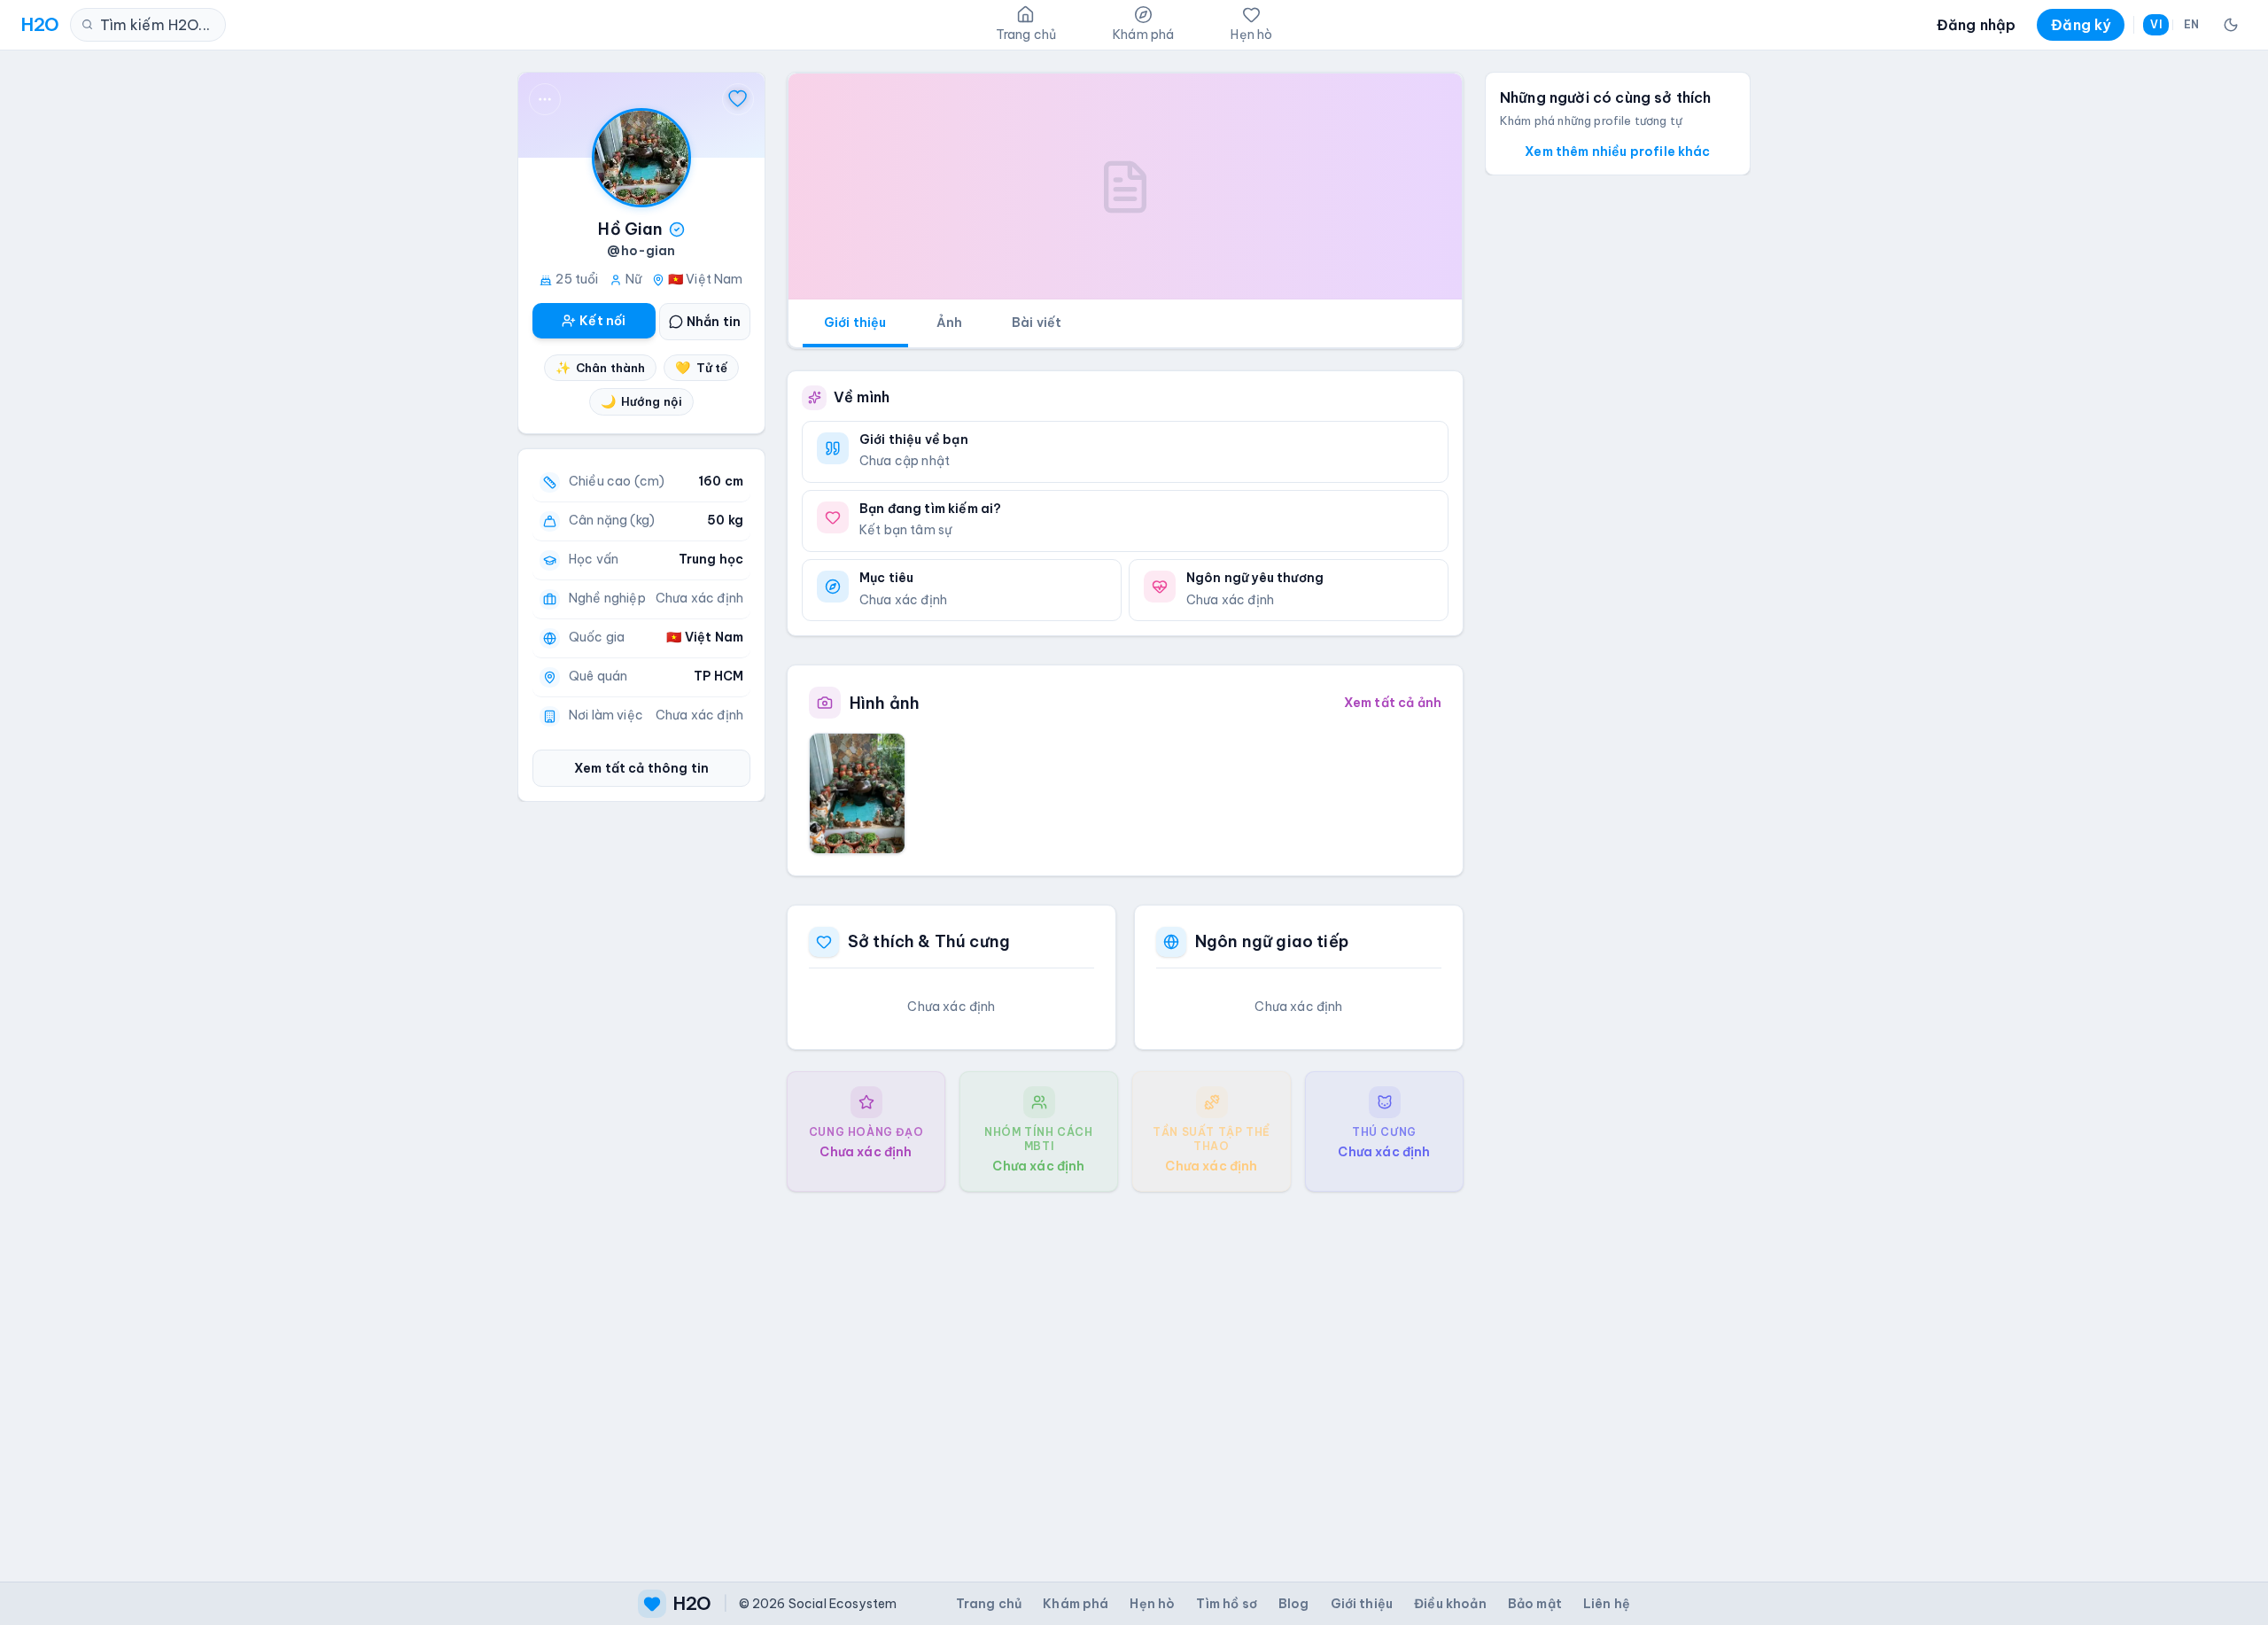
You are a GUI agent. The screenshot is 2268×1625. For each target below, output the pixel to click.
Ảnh (949, 323)
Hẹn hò (1152, 1604)
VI (2155, 24)
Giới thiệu (855, 323)
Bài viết (1037, 323)
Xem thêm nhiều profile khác (1617, 152)
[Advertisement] (1125, 1372)
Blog (1294, 1604)
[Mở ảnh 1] (857, 793)
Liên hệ (1607, 1604)
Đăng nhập (1976, 25)
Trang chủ (989, 1604)
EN (2191, 24)
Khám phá (1076, 1604)
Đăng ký (2081, 25)
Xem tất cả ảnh (1393, 703)
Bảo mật (1535, 1604)
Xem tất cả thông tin (641, 768)
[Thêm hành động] (545, 99)
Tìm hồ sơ (1226, 1604)
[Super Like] (738, 99)
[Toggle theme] (2231, 25)
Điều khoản (1450, 1604)
